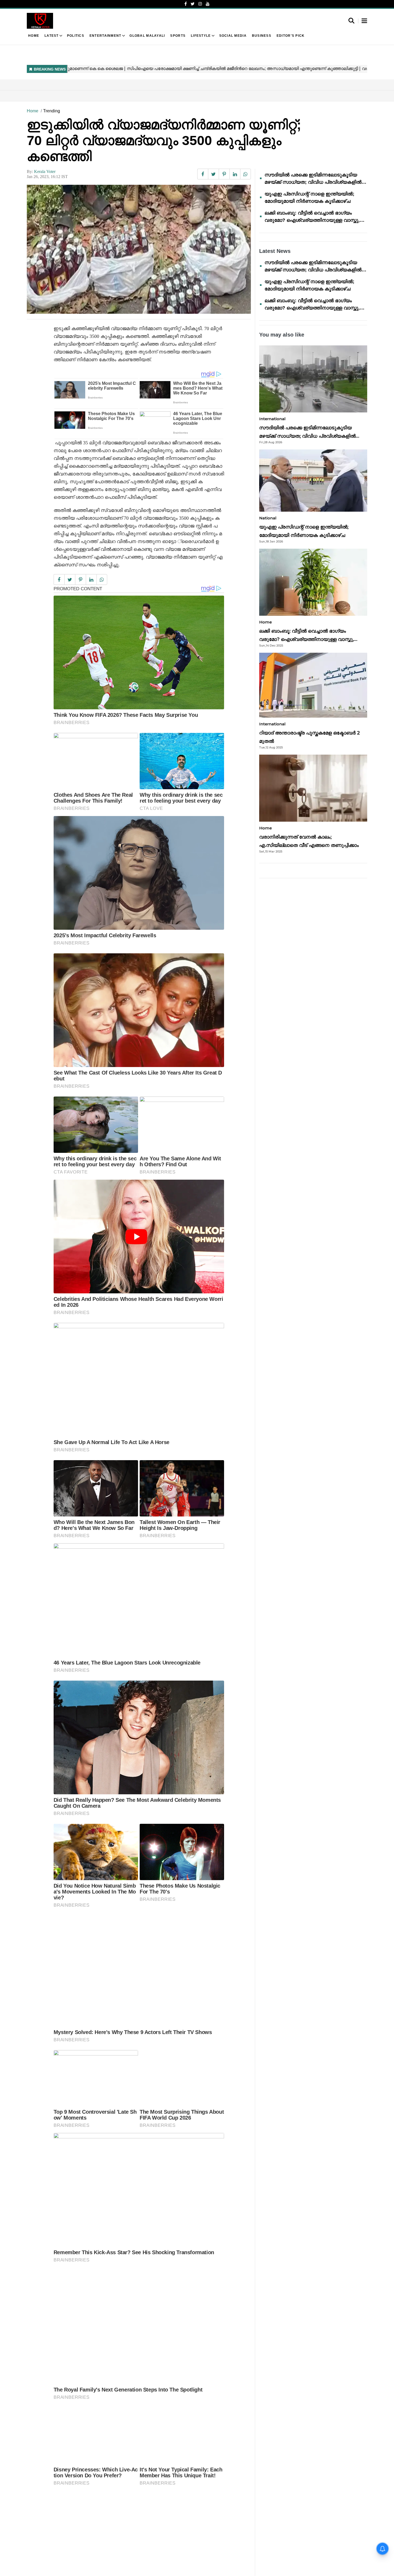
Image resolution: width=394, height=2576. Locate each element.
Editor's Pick (291, 36)
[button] (364, 21)
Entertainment (105, 36)
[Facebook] (186, 4)
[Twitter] (193, 4)
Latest (52, 36)
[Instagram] (200, 4)
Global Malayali (147, 36)
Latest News (275, 251)
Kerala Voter (45, 171)
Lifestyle (201, 36)
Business (262, 36)
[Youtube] (208, 4)
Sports (178, 36)
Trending (52, 111)
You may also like (282, 335)
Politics (76, 36)
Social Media (233, 36)
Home (34, 36)
